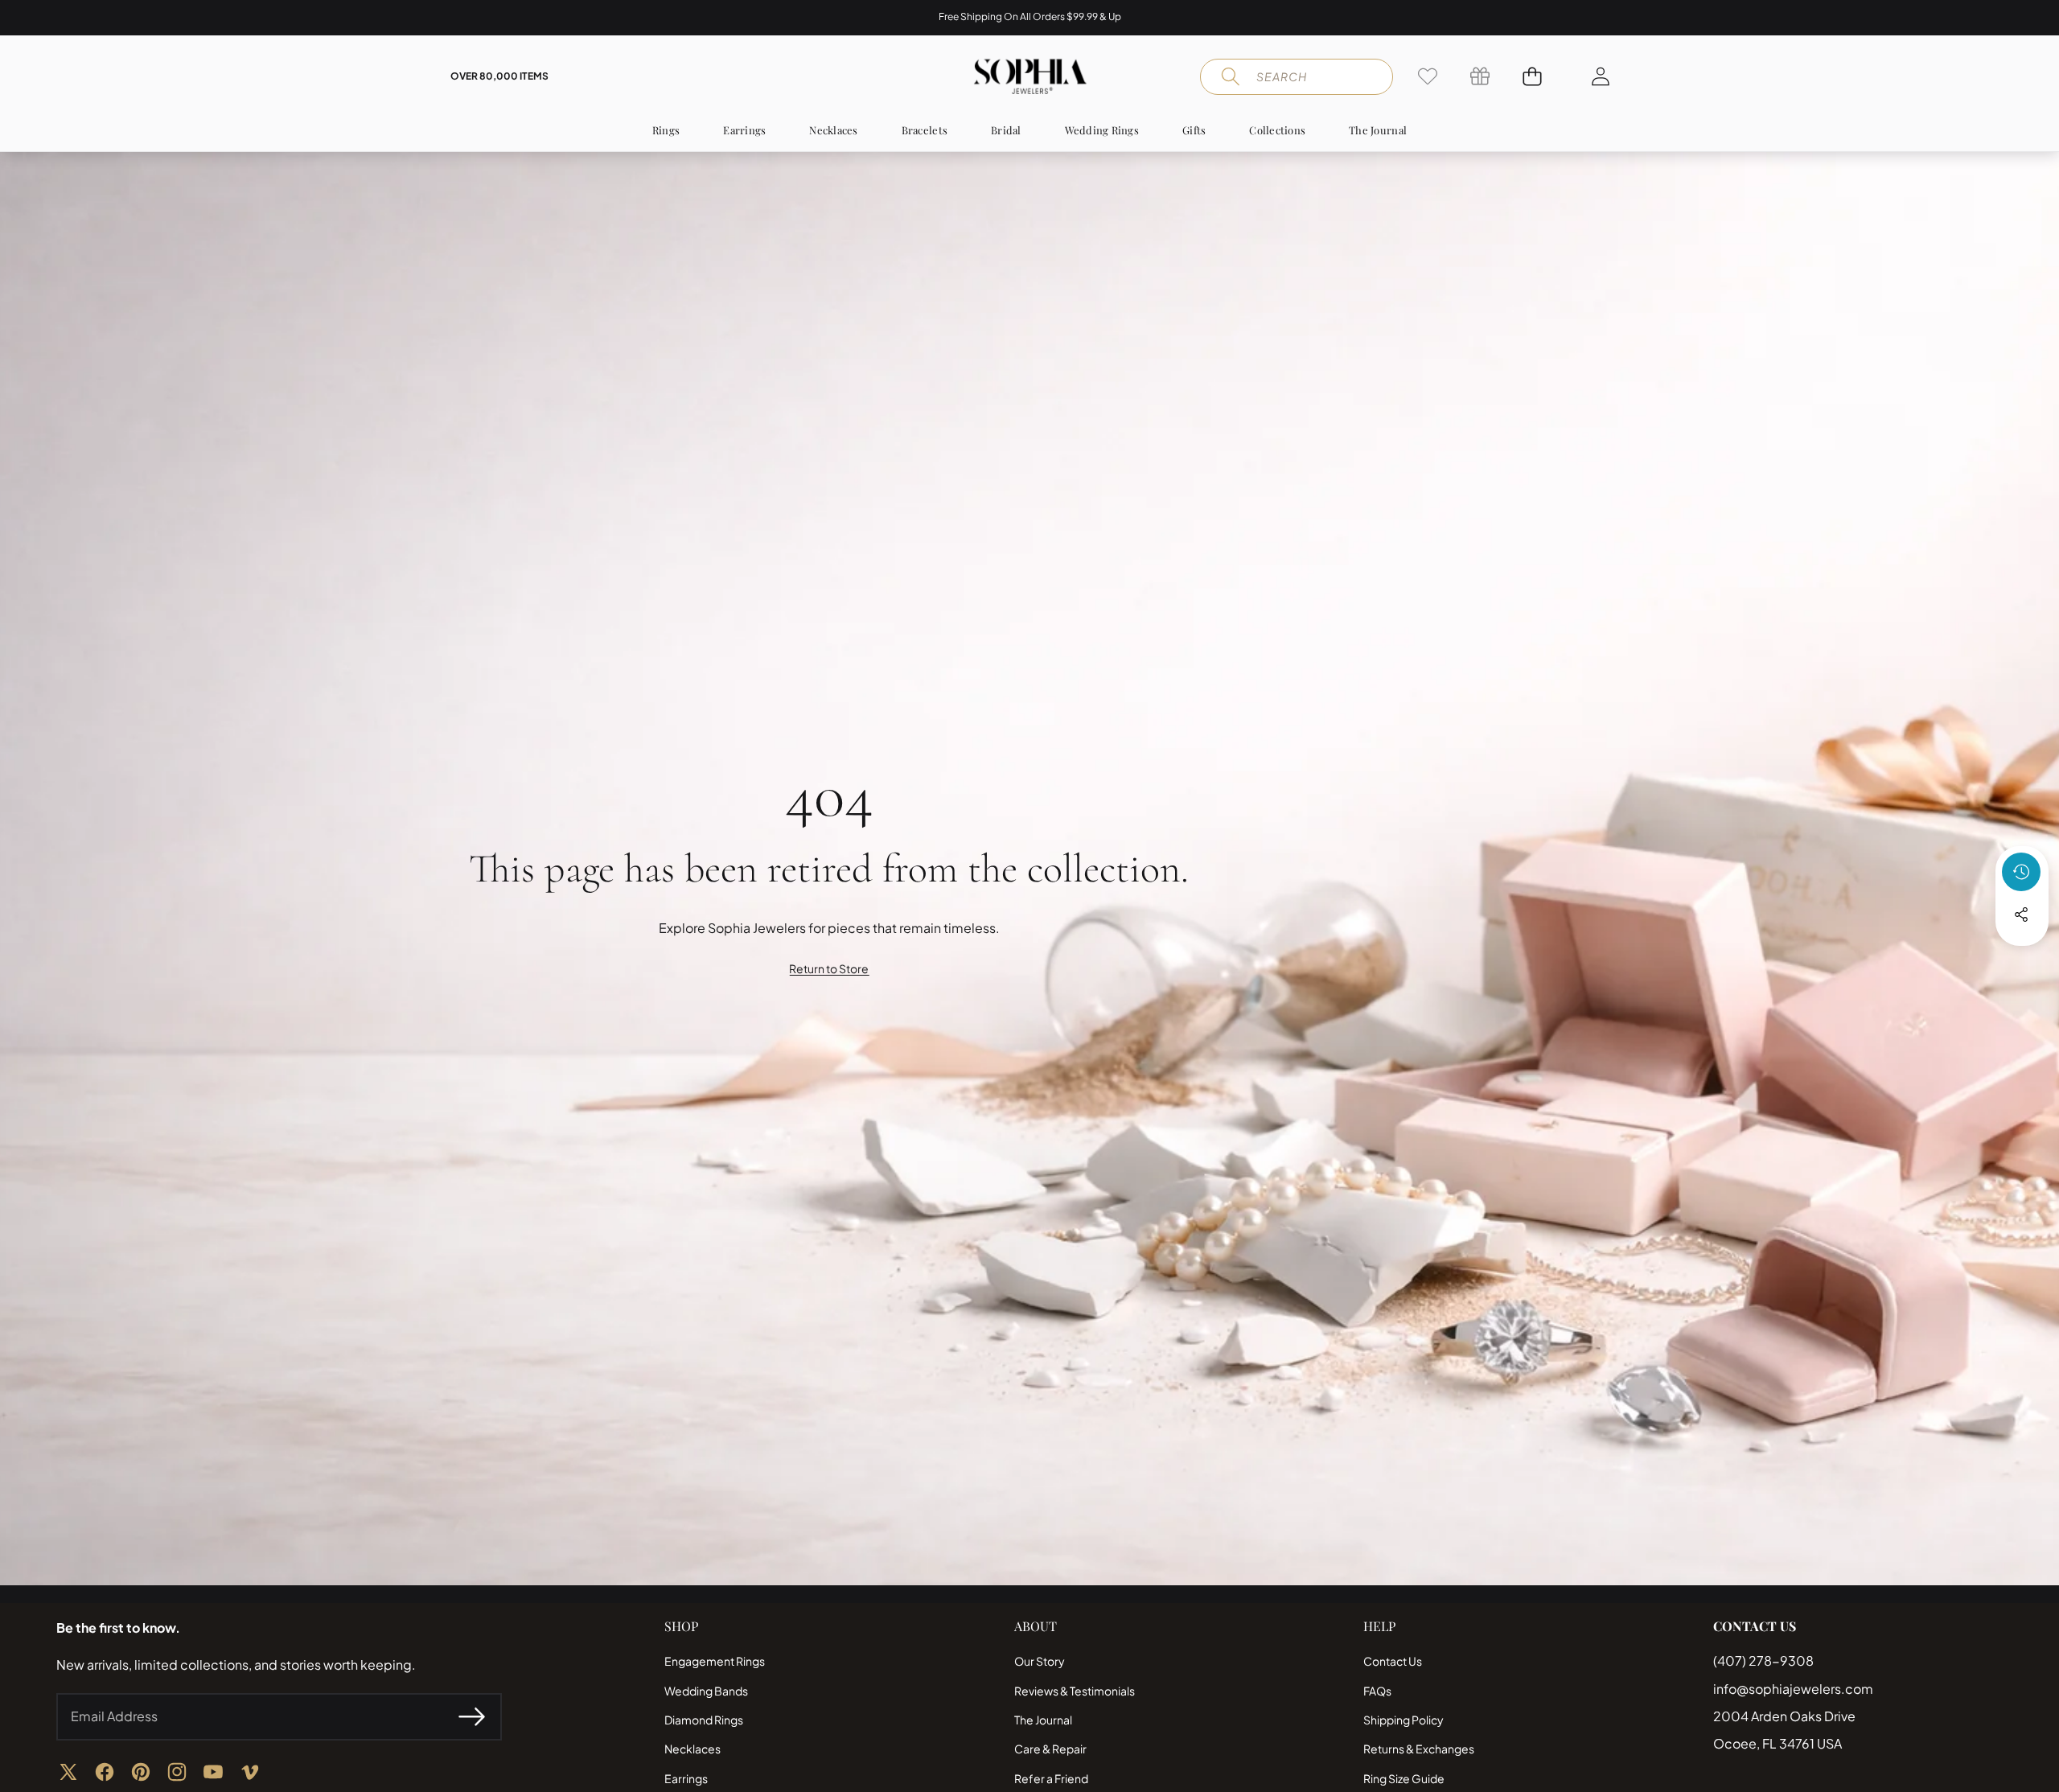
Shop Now (1118, 17)
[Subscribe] (471, 1716)
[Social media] (2021, 914)
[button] (62, 18)
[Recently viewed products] (2021, 872)
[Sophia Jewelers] (1030, 76)
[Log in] (1600, 76)
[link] (1427, 76)
